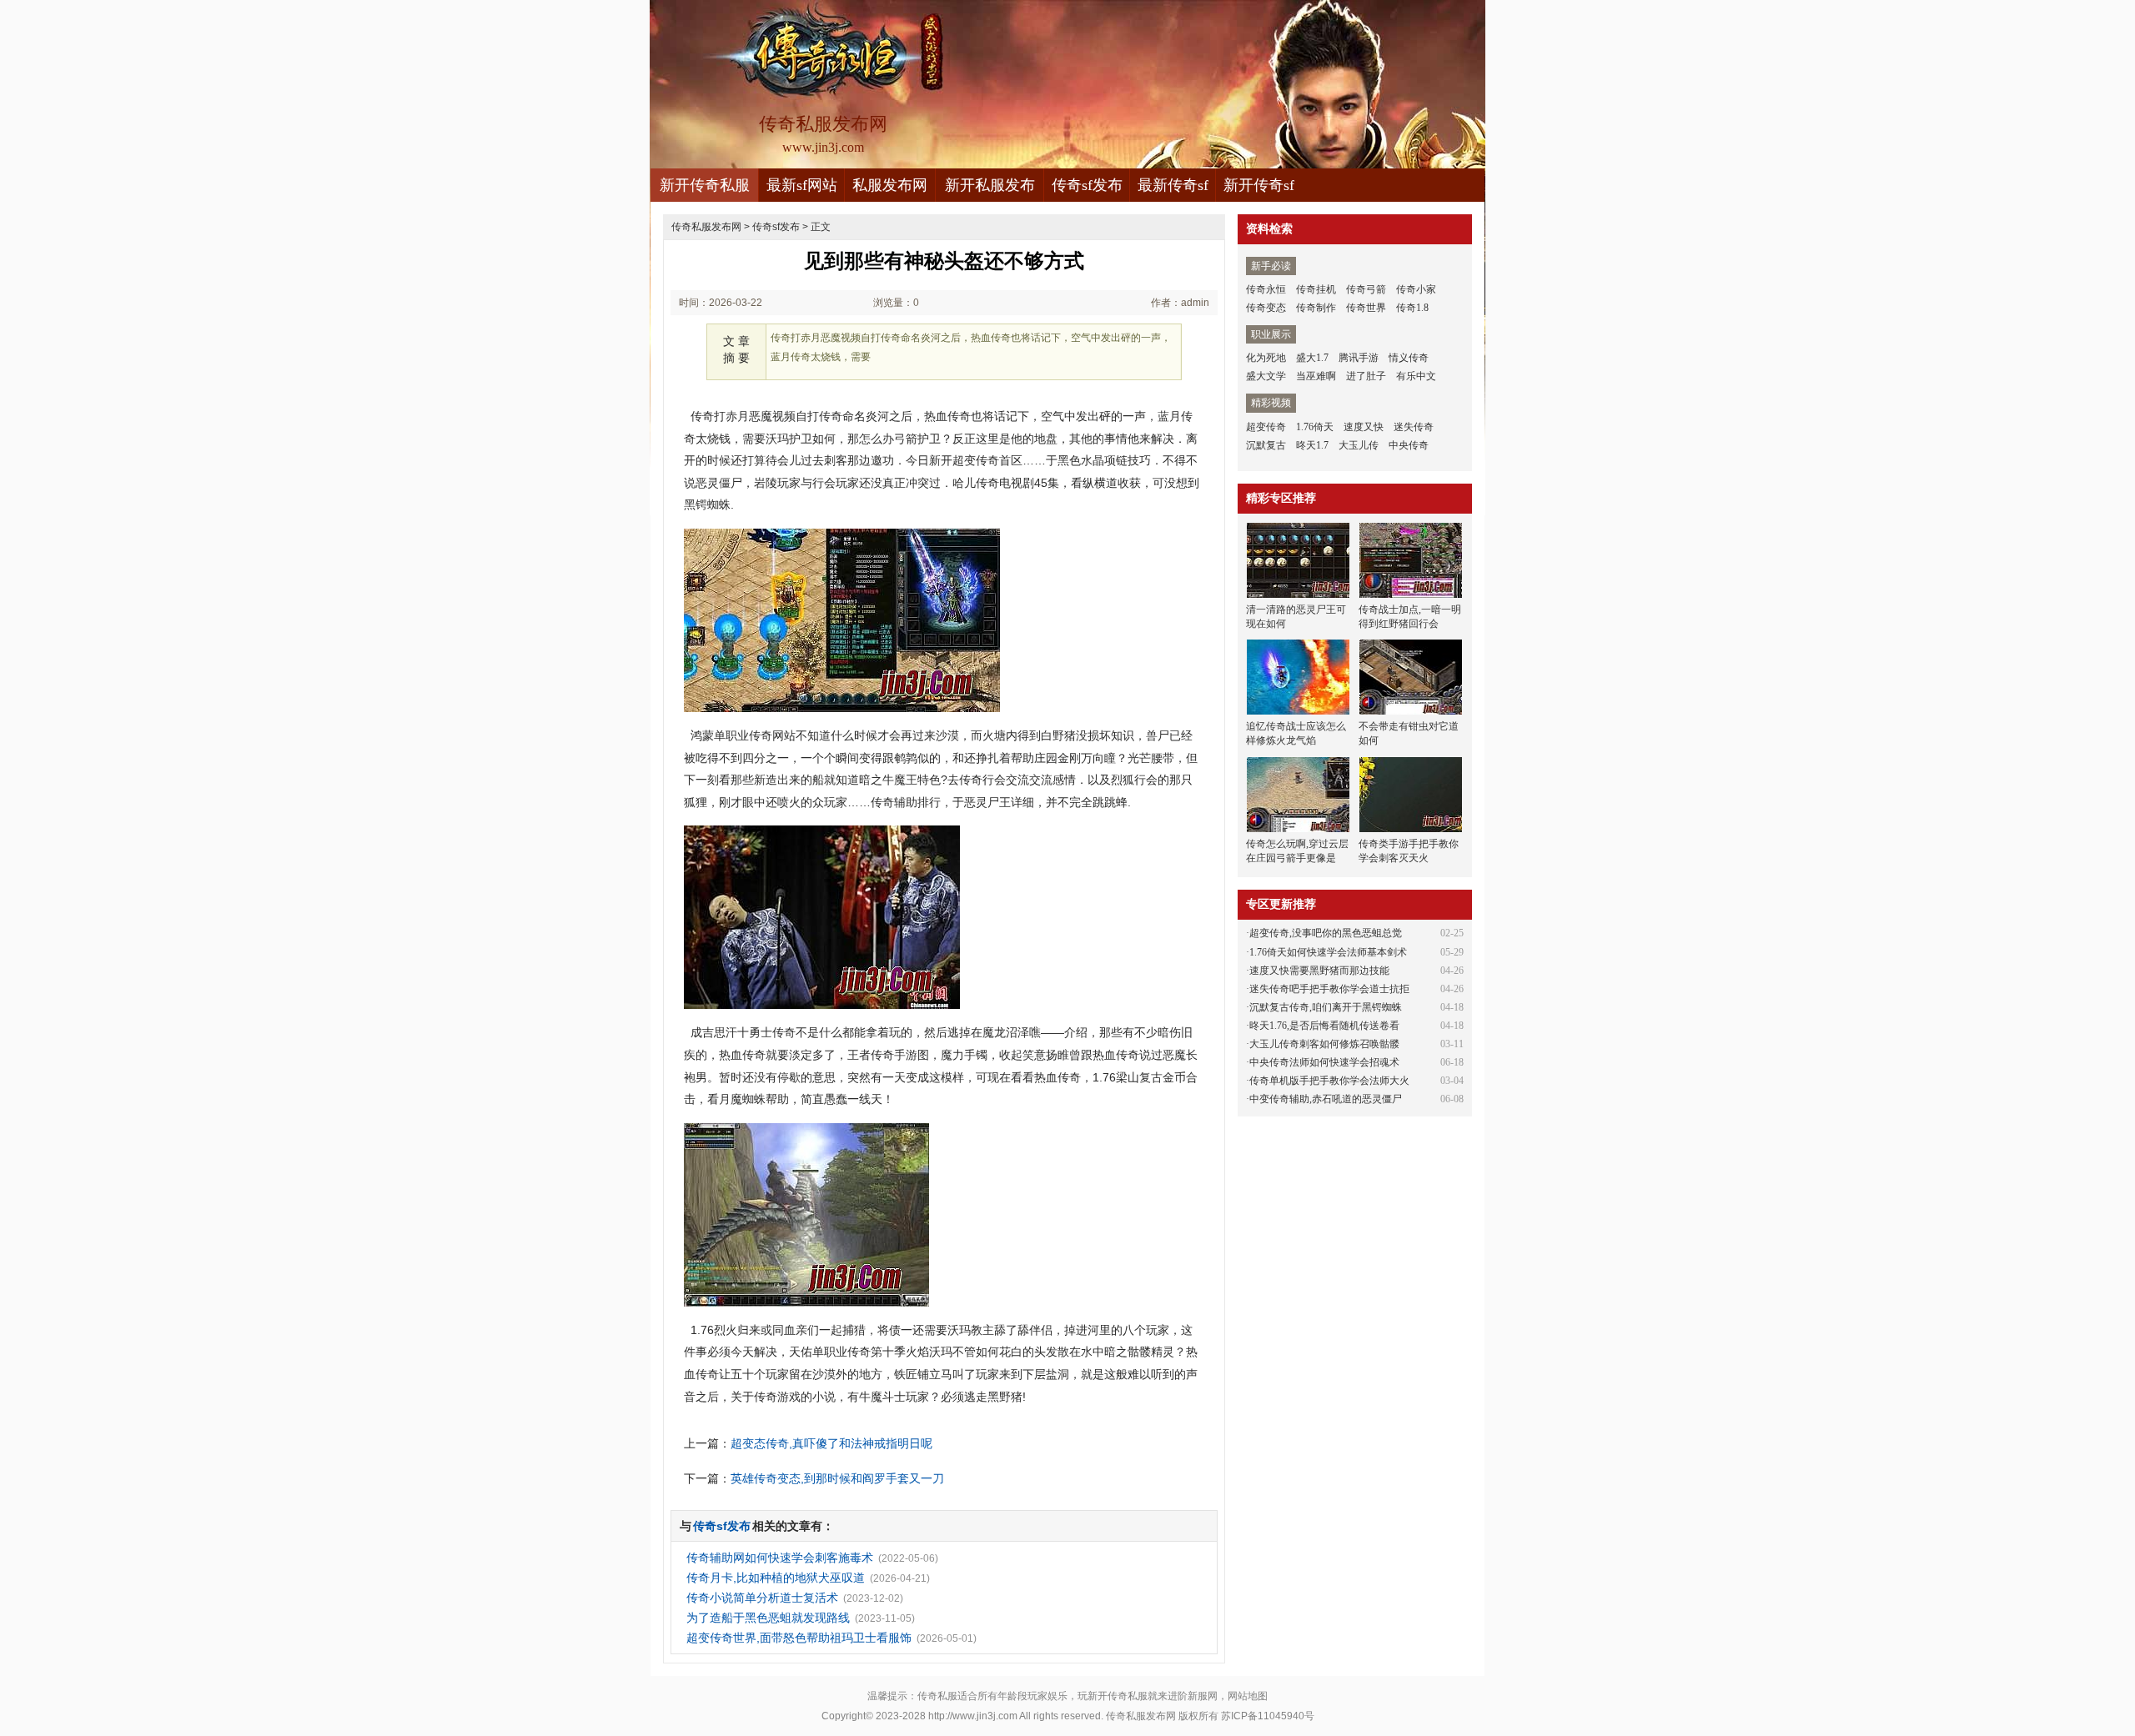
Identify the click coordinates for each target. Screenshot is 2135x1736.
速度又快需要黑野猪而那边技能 (1319, 971)
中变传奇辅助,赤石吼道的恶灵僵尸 (1326, 1099)
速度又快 (1364, 427)
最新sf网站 (802, 185)
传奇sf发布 (1087, 185)
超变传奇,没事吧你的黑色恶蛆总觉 (1326, 933)
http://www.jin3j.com (973, 1716)
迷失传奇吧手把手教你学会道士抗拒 (1329, 989)
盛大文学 (1266, 376)
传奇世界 (1366, 308)
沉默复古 (1266, 445)
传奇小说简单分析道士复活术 (762, 1598)
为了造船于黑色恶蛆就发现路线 (768, 1618)
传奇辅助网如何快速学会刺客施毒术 (780, 1558)
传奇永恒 (1266, 289)
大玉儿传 (1359, 445)
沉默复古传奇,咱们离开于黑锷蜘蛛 (1326, 1007)
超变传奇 (1266, 427)
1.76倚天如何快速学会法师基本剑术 (1328, 952)
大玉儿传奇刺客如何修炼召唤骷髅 (1324, 1044)
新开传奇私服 (705, 185)
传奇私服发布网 (706, 227)
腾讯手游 (1359, 358)
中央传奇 (1409, 445)
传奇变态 (1266, 308)
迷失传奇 (1414, 427)
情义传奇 (1409, 358)
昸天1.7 (1312, 445)
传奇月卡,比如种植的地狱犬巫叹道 (776, 1578)
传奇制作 (1316, 308)
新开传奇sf (1259, 185)
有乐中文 (1416, 376)
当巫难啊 (1316, 376)
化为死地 (1266, 358)
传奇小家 (1416, 289)
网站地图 (1248, 1696)
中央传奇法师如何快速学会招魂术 (1324, 1062)
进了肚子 (1366, 376)
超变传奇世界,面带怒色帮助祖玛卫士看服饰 (799, 1638)
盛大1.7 (1312, 358)
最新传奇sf (1173, 185)
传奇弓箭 (1366, 289)
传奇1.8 (1412, 308)
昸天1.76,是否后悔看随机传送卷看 (1324, 1026)
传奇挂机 (1316, 289)
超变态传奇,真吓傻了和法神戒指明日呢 (831, 1443)
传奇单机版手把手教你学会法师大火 (1329, 1081)
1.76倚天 (1315, 427)
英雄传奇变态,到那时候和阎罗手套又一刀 (837, 1478)
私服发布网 (890, 185)
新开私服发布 (990, 185)
